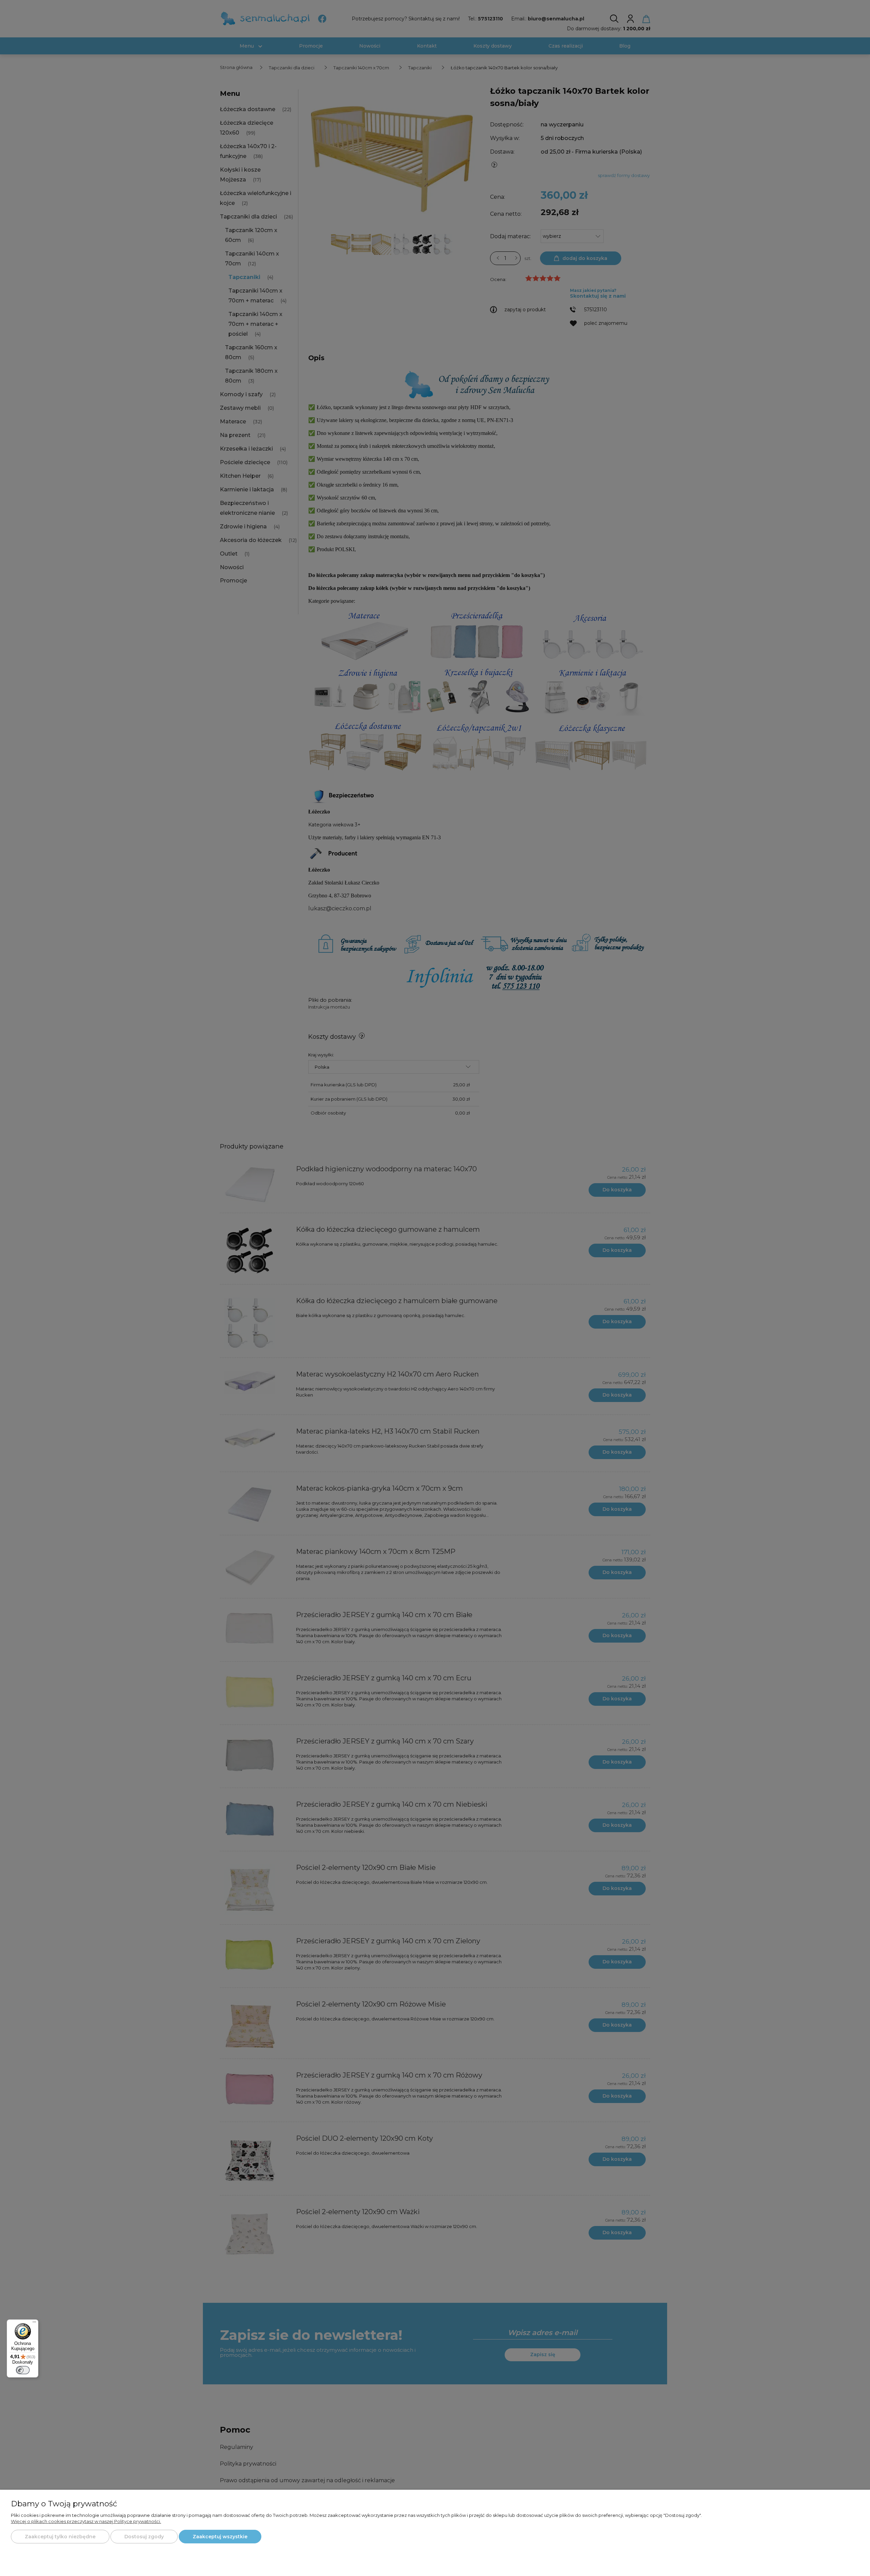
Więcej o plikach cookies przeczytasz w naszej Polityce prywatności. (86, 2521)
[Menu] (34, 2324)
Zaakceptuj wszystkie (220, 2537)
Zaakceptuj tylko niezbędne (60, 2537)
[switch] (23, 2370)
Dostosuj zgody (144, 2537)
